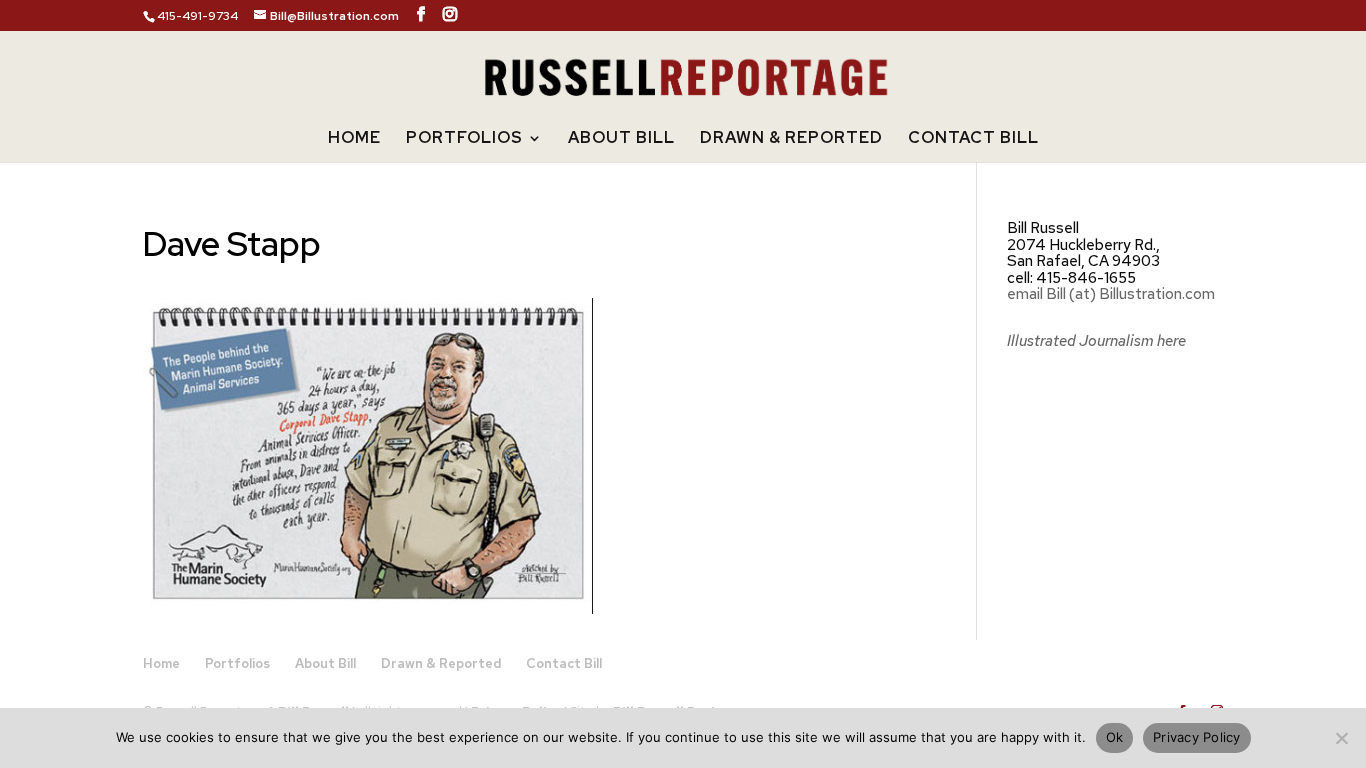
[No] (1341, 738)
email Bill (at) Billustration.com (1111, 294)
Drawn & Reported (791, 139)
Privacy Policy (1197, 737)
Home (354, 139)
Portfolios (464, 139)
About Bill (621, 139)
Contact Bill (973, 139)
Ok (1115, 737)
